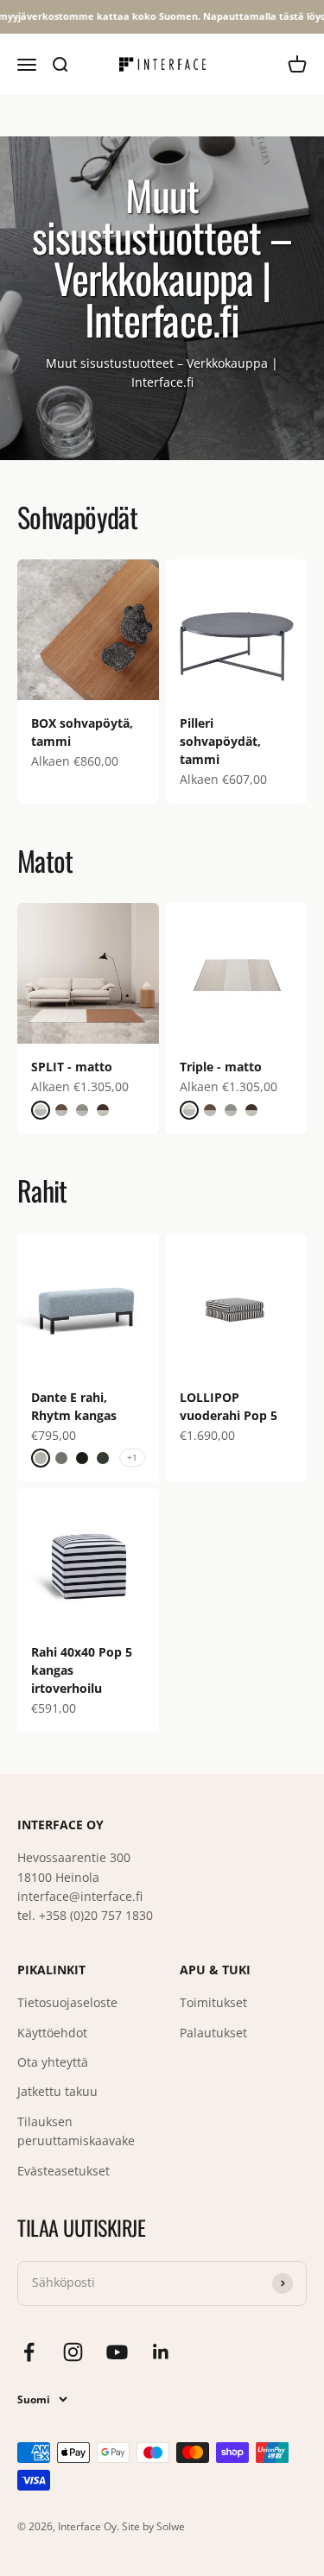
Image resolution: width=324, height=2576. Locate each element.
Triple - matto (221, 1067)
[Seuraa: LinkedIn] (161, 2352)
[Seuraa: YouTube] (117, 2352)
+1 (132, 1457)
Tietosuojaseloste (67, 2002)
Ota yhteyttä (53, 2062)
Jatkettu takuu (57, 2091)
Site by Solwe (153, 2526)
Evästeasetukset (64, 2171)
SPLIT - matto (72, 1067)
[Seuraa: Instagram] (73, 2352)
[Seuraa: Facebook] (29, 2352)
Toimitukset (213, 2002)
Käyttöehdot (52, 2033)
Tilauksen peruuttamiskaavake (76, 2131)
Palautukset (213, 2033)
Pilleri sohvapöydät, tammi (220, 741)
